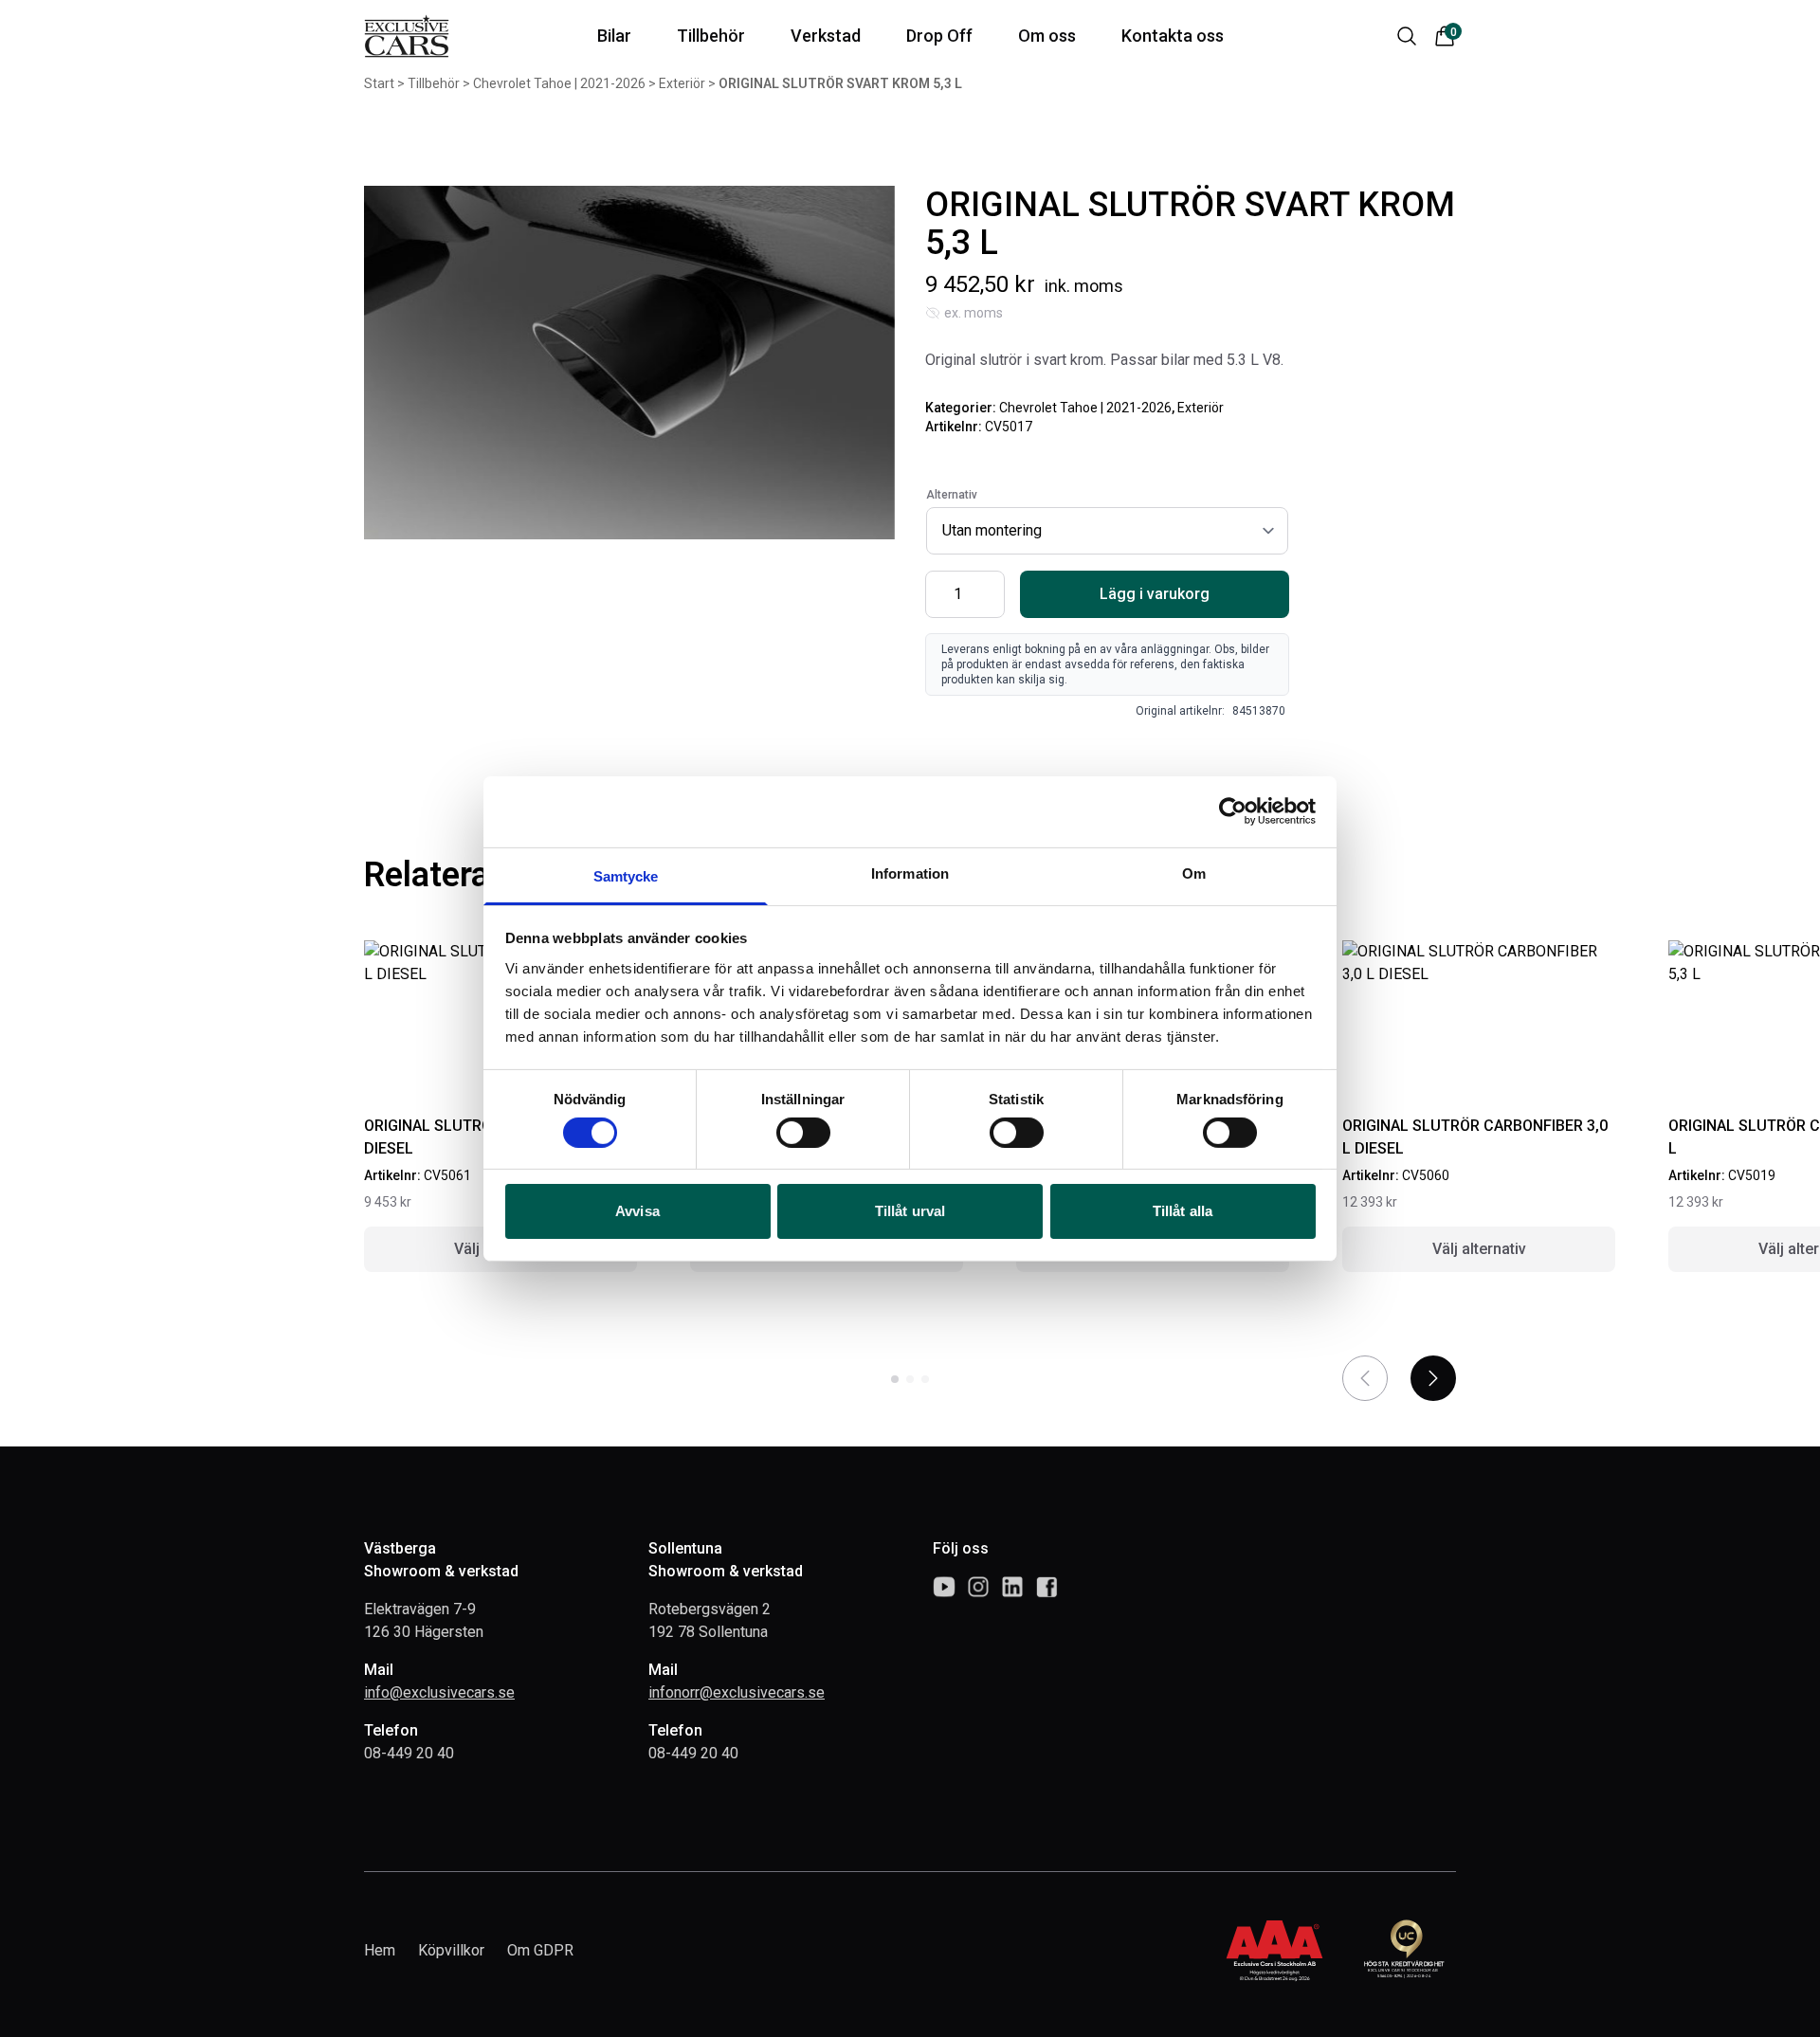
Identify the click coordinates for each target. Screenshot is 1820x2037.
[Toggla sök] (1407, 36)
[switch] (803, 1133)
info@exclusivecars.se (439, 1692)
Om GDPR (540, 1950)
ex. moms (974, 313)
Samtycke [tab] (626, 875)
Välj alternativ (1479, 1249)
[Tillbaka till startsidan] (407, 36)
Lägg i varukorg (1155, 594)
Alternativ (952, 495)
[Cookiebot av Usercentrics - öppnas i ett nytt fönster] (1233, 811)
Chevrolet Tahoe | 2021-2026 (559, 83)
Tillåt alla (1183, 1211)
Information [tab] (910, 873)
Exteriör (682, 83)
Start (379, 83)
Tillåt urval (910, 1211)
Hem (380, 1950)
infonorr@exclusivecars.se (737, 1692)
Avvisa (637, 1211)
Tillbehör (434, 83)
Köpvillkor (451, 1950)
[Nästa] (1433, 1378)
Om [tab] (1194, 873)
